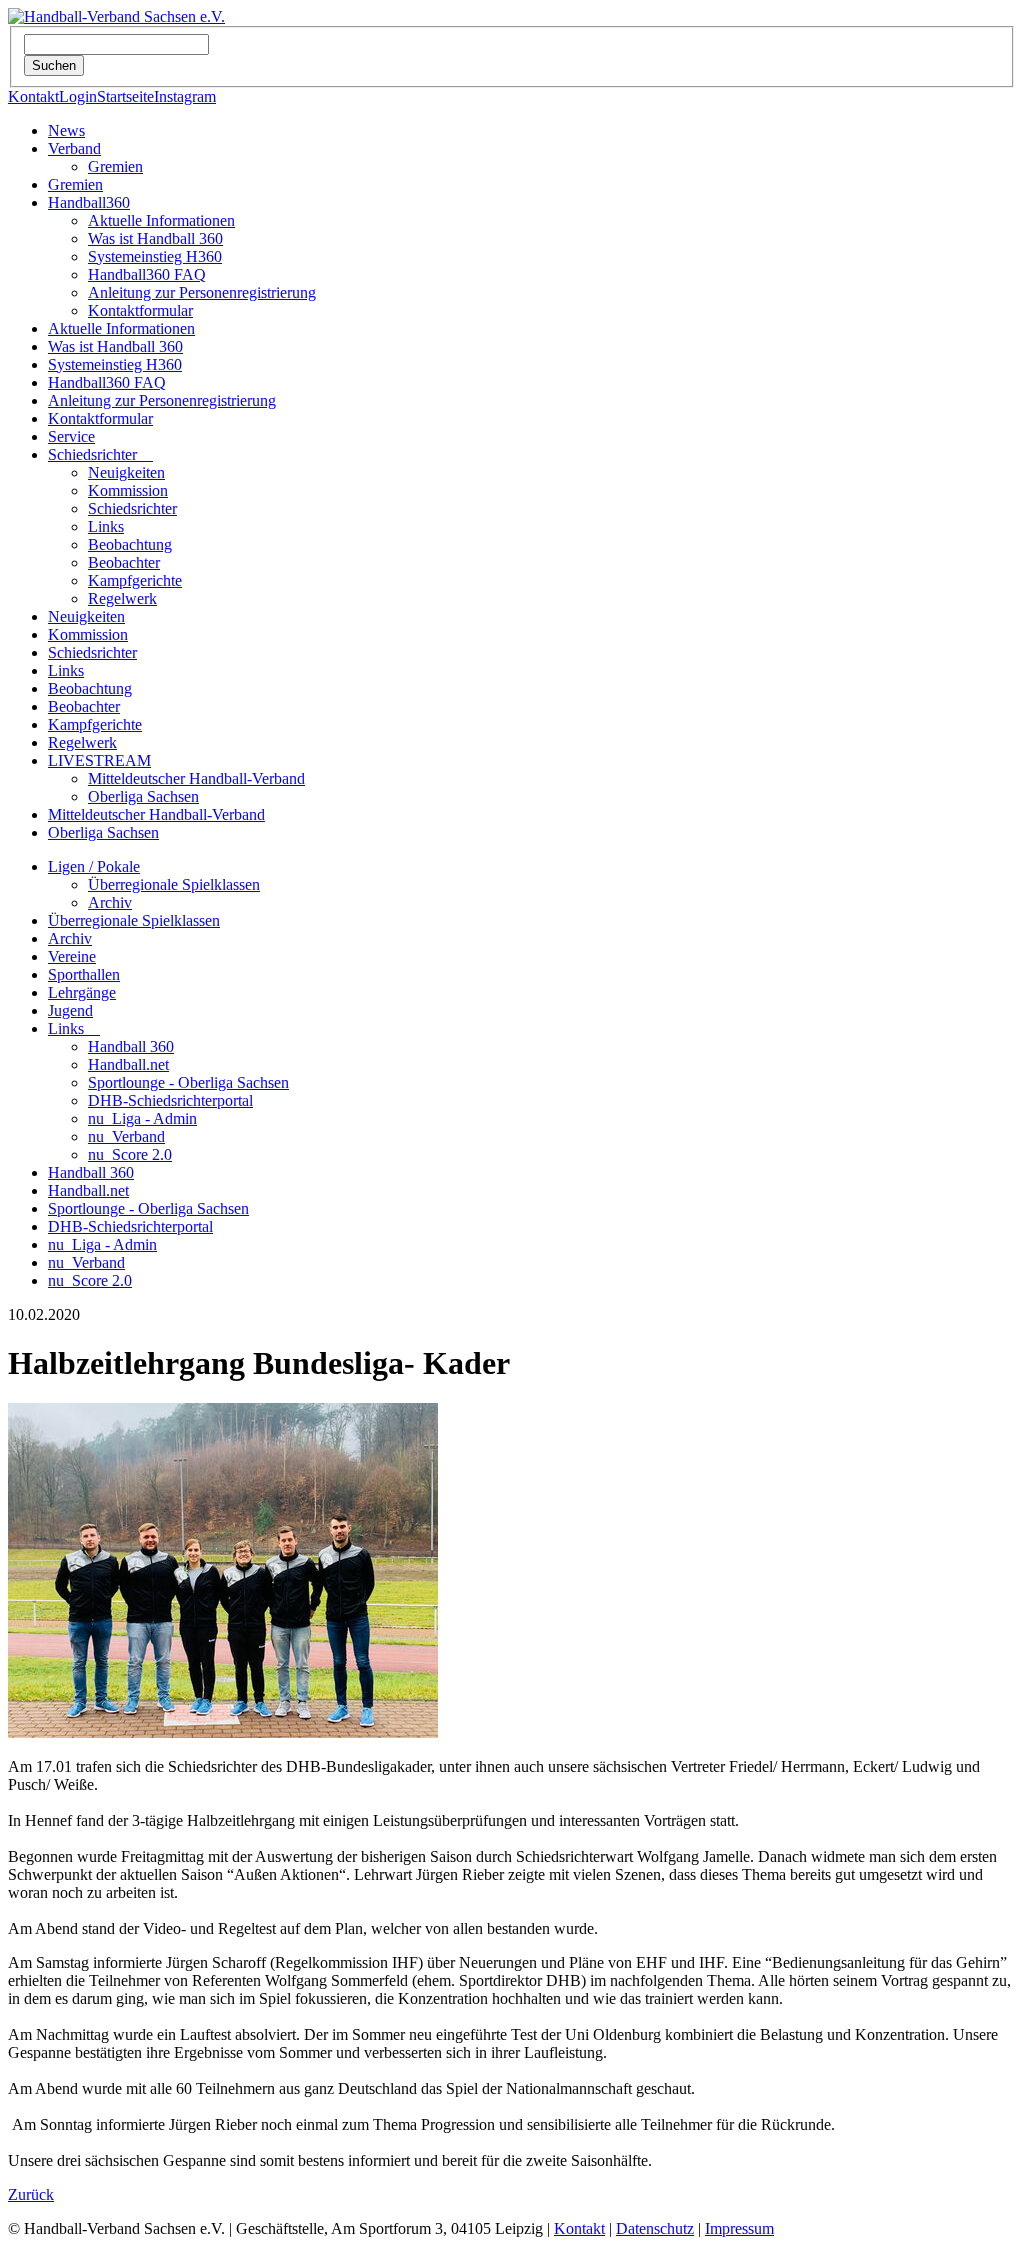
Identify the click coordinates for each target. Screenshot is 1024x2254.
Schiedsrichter (100, 454)
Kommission (128, 490)
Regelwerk (122, 598)
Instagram (185, 96)
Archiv (110, 902)
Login (78, 96)
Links (106, 526)
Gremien (115, 166)
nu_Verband (126, 1136)
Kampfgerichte (135, 580)
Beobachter (124, 562)
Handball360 (89, 202)
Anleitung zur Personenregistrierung (202, 292)
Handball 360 (131, 1046)
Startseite (125, 96)
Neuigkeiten (126, 472)
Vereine (72, 956)
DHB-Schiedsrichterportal (170, 1100)
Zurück (31, 2194)
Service (71, 436)
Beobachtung (130, 544)
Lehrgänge (82, 992)
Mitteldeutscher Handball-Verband (196, 778)
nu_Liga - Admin (142, 1118)
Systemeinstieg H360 (155, 256)
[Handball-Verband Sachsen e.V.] (116, 16)
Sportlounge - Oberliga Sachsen (188, 1082)
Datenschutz (655, 2228)
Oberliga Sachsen (143, 796)
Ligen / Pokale (94, 866)
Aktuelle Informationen (161, 220)
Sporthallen (84, 974)
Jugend (70, 1010)
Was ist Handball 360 (155, 238)
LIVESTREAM (99, 760)
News (66, 130)
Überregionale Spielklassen (174, 884)
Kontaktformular (140, 310)
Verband (74, 148)
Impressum (739, 2228)
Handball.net (128, 1064)
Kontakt (33, 96)
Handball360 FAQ (147, 274)
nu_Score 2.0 (130, 1154)
